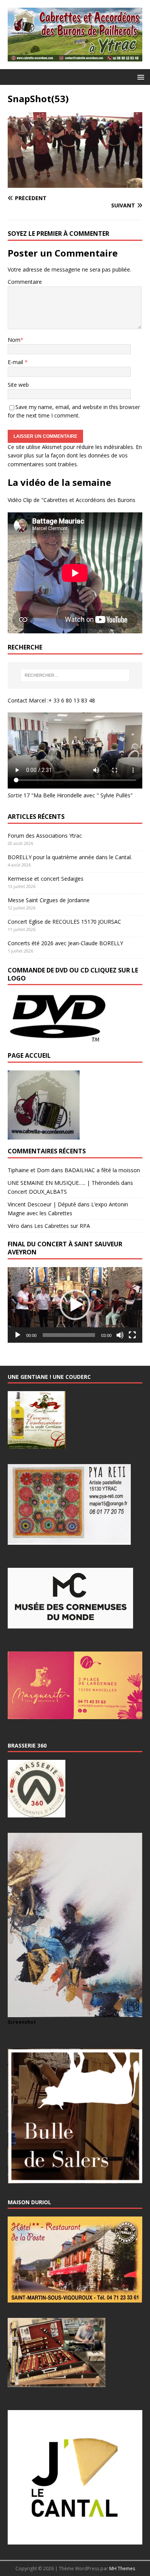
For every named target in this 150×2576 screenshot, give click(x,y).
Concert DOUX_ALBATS (37, 1192)
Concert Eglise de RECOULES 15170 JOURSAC (64, 922)
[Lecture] (18, 1335)
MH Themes (122, 2569)
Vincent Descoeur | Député (42, 1204)
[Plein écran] (132, 1335)
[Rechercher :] (75, 675)
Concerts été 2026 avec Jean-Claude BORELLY (65, 943)
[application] (75, 1305)
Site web (18, 385)
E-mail (16, 362)
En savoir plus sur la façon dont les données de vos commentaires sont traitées (75, 456)
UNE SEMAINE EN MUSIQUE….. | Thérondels (64, 1183)
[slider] (69, 1335)
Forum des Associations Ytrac (45, 836)
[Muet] (120, 1335)
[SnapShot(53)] (75, 183)
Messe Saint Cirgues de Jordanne (49, 900)
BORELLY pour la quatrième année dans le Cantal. (70, 857)
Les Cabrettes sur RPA (62, 1226)
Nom (14, 340)
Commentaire (25, 282)
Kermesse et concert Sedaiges (46, 879)
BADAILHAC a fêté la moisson (102, 1170)
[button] (139, 77)
